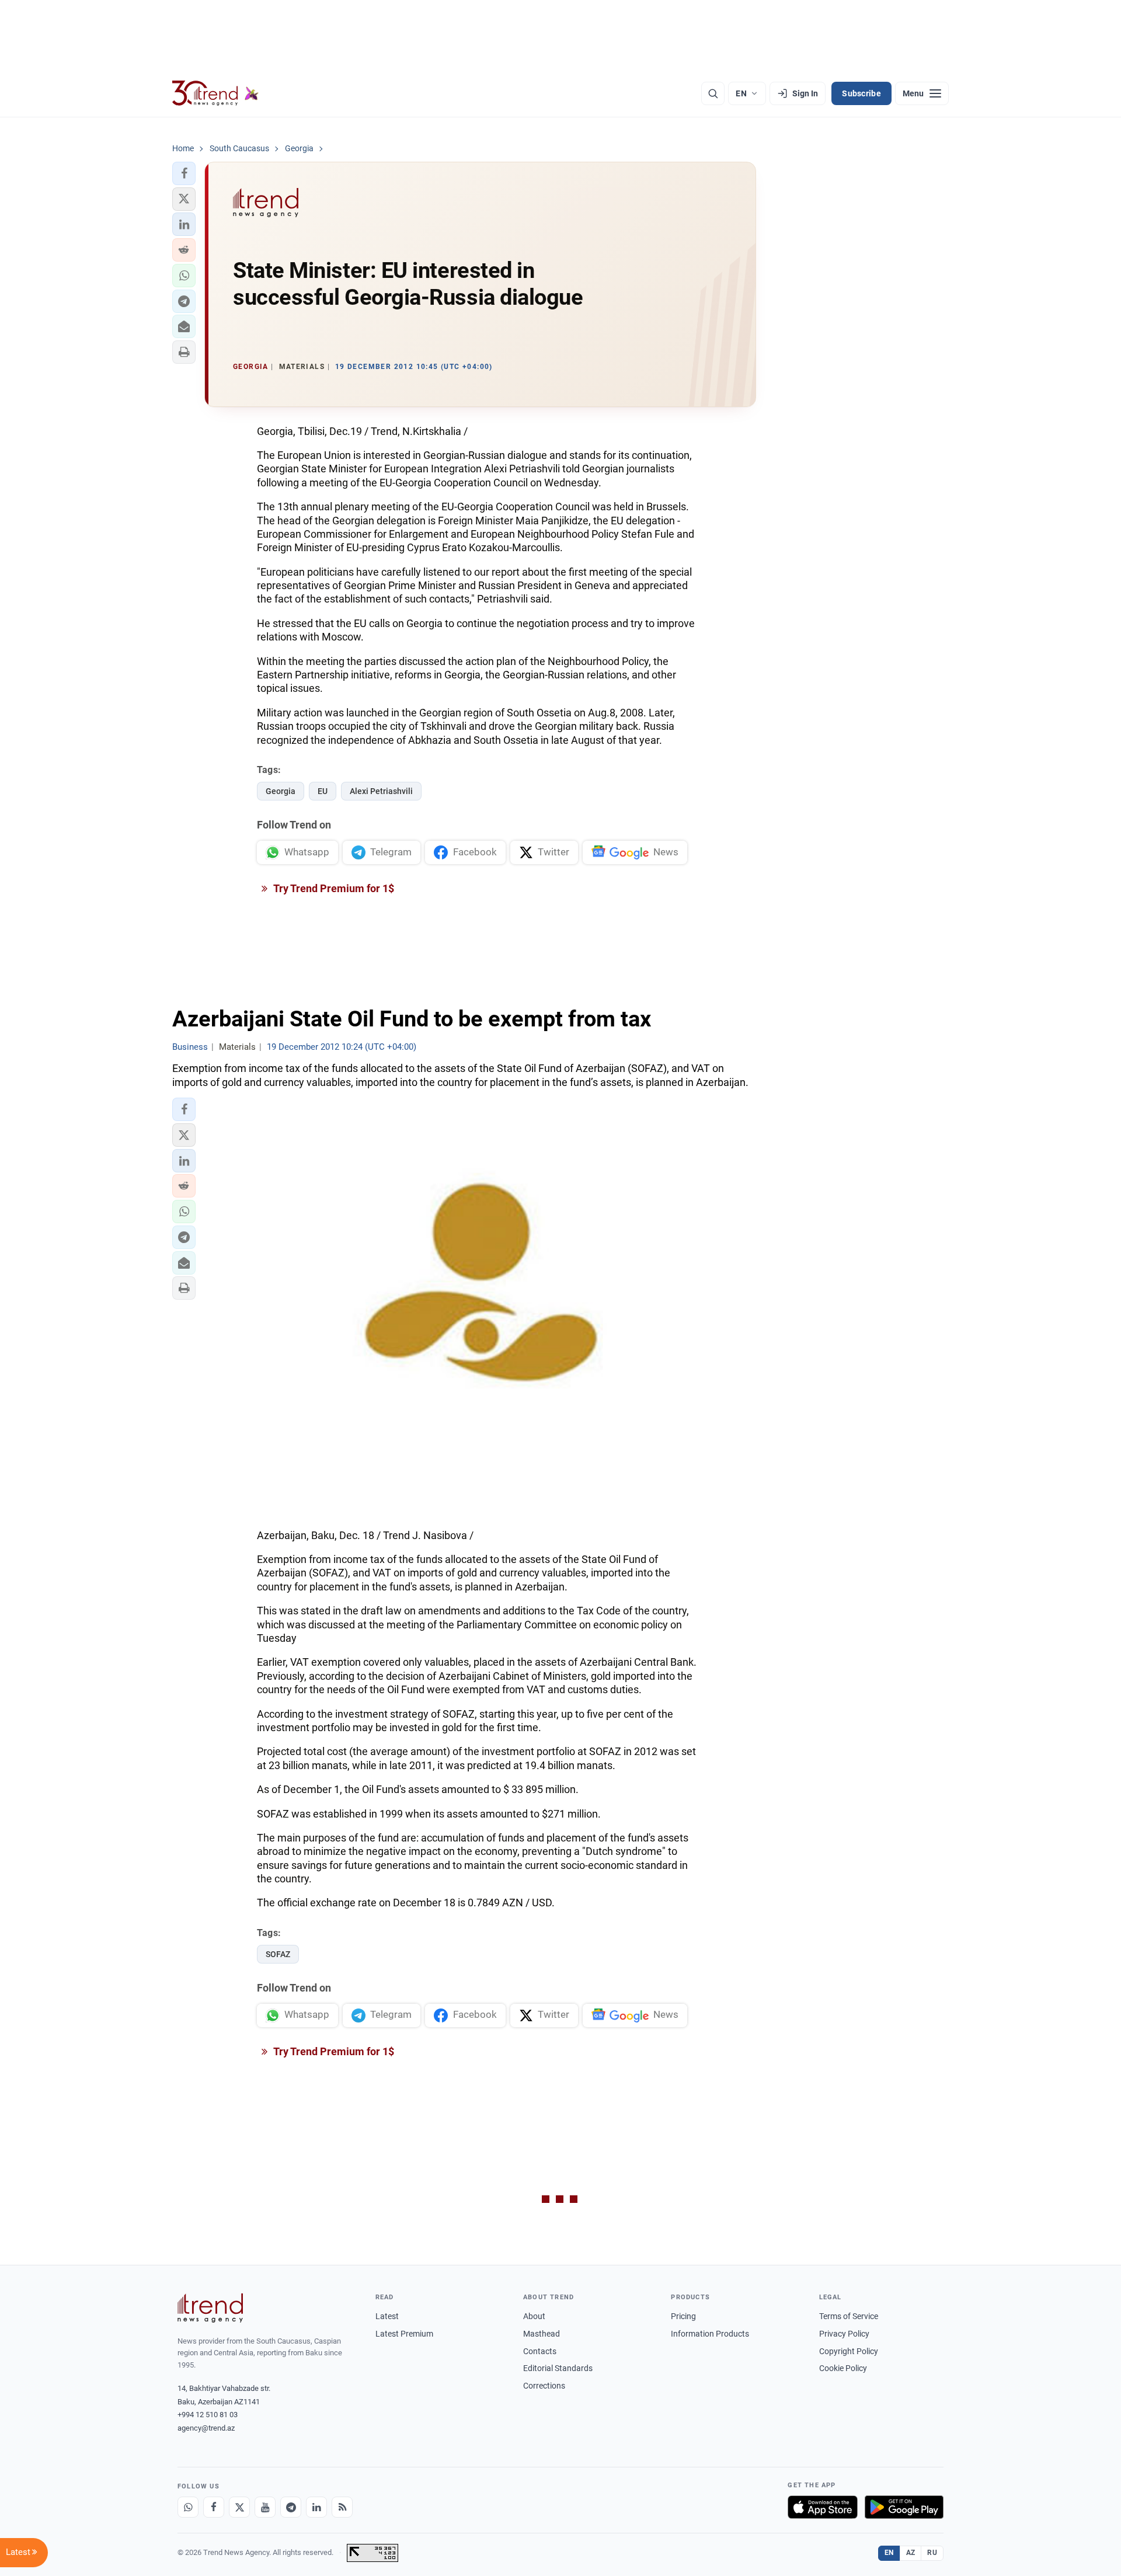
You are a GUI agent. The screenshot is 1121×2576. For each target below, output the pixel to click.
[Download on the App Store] (823, 2507)
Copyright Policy (849, 2351)
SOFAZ (278, 1954)
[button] (184, 173)
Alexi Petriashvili (381, 791)
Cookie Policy (843, 2368)
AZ (911, 2553)
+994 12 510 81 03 (208, 2415)
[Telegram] (291, 2507)
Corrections (544, 2386)
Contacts (540, 2351)
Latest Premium (404, 2334)
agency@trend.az (206, 2428)
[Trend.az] (215, 93)
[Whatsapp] (188, 2507)
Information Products (710, 2334)
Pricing (683, 2316)
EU (323, 791)
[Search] (713, 93)
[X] (239, 2507)
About (534, 2316)
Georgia (281, 791)
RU (932, 2553)
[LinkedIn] (316, 2507)
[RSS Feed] (342, 2507)
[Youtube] (265, 2507)
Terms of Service (849, 2316)
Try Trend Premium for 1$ (333, 888)
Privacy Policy (844, 2334)
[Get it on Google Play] (904, 2507)
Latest (387, 2316)
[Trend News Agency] (210, 2308)
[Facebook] (214, 2507)
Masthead (542, 2334)
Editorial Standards (558, 2368)
